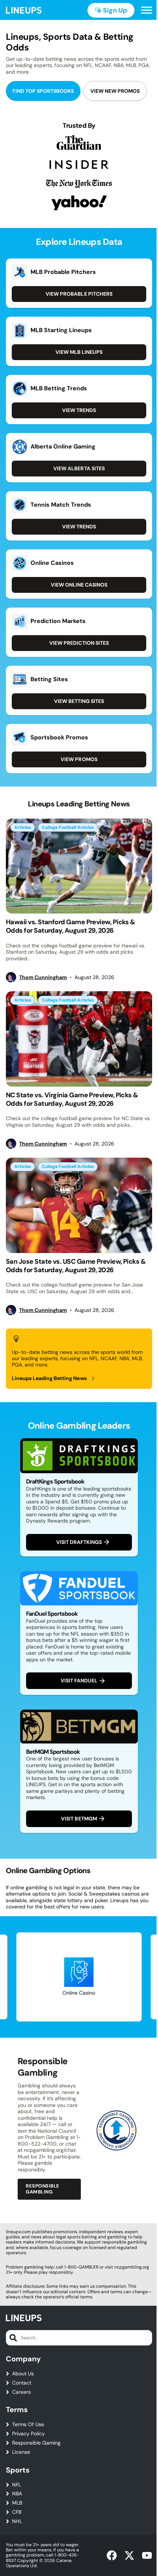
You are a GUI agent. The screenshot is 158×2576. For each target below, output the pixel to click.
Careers (21, 2392)
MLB (17, 2503)
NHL (17, 2521)
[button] (147, 10)
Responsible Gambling (43, 2189)
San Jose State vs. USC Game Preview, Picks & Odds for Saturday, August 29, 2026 (76, 1266)
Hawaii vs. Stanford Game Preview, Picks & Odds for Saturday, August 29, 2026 (71, 926)
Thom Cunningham (43, 977)
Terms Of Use (28, 2424)
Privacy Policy (28, 2434)
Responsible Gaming (36, 2443)
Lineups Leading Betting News (49, 1378)
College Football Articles (68, 827)
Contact (22, 2383)
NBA (17, 2494)
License (21, 2452)
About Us (23, 2374)
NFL (17, 2485)
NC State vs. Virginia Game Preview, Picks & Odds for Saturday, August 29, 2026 (72, 1099)
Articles (23, 827)
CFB (17, 2512)
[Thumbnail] (79, 866)
